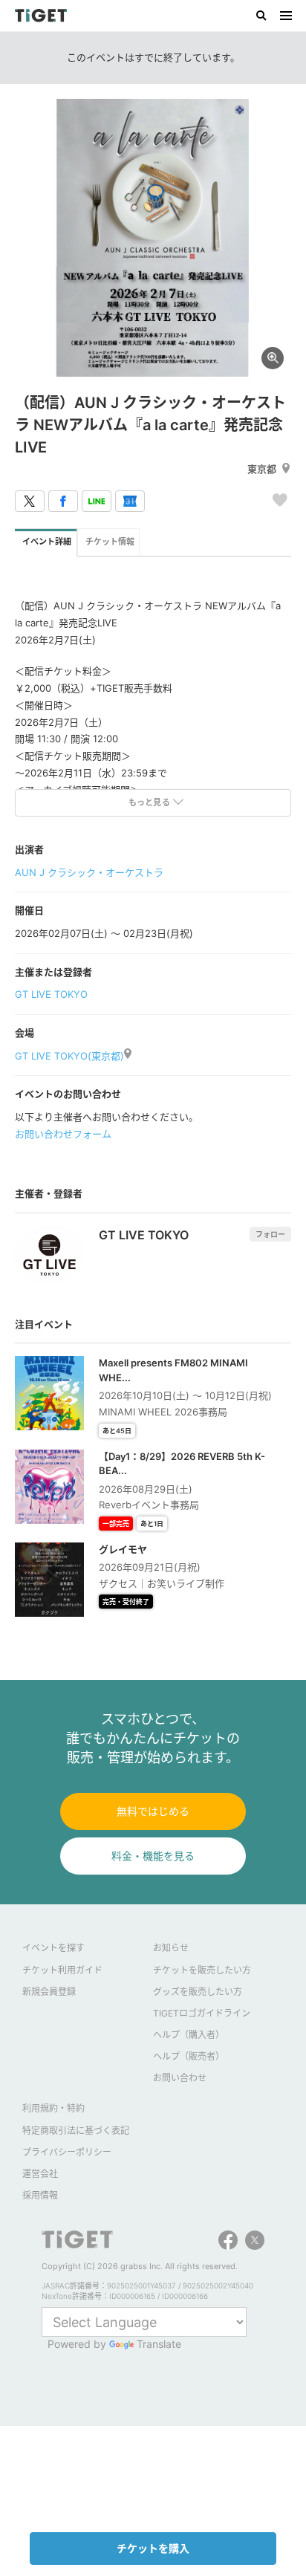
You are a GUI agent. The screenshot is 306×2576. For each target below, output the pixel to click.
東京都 (262, 469)
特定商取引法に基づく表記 (76, 2131)
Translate (159, 2344)
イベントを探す (53, 1948)
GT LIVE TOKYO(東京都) (69, 1056)
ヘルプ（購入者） (189, 2035)
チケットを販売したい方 (202, 1970)
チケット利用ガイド (62, 1970)
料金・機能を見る (153, 1856)
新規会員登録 (49, 1992)
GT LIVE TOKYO (51, 994)
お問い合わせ (180, 2078)
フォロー (270, 1234)
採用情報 (40, 2195)
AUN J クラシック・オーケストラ (89, 872)
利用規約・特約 (53, 2108)
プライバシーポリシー (67, 2152)
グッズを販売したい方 (198, 1992)
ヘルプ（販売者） (189, 2056)
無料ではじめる (153, 1811)
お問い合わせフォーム (63, 1134)
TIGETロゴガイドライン (202, 2013)
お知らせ (171, 1948)
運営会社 (40, 2174)
